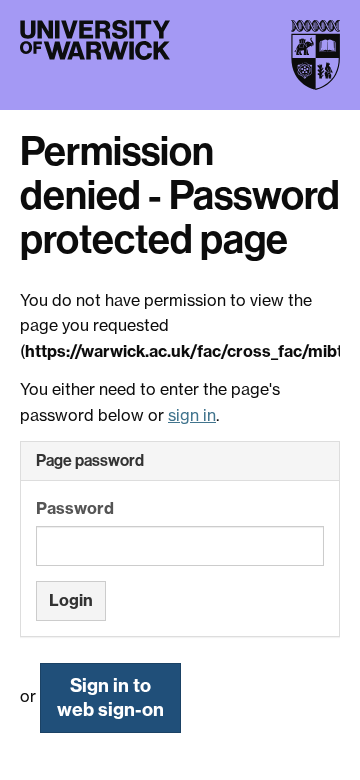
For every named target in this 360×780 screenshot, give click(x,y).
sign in (192, 415)
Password (75, 508)
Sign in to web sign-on (110, 697)
